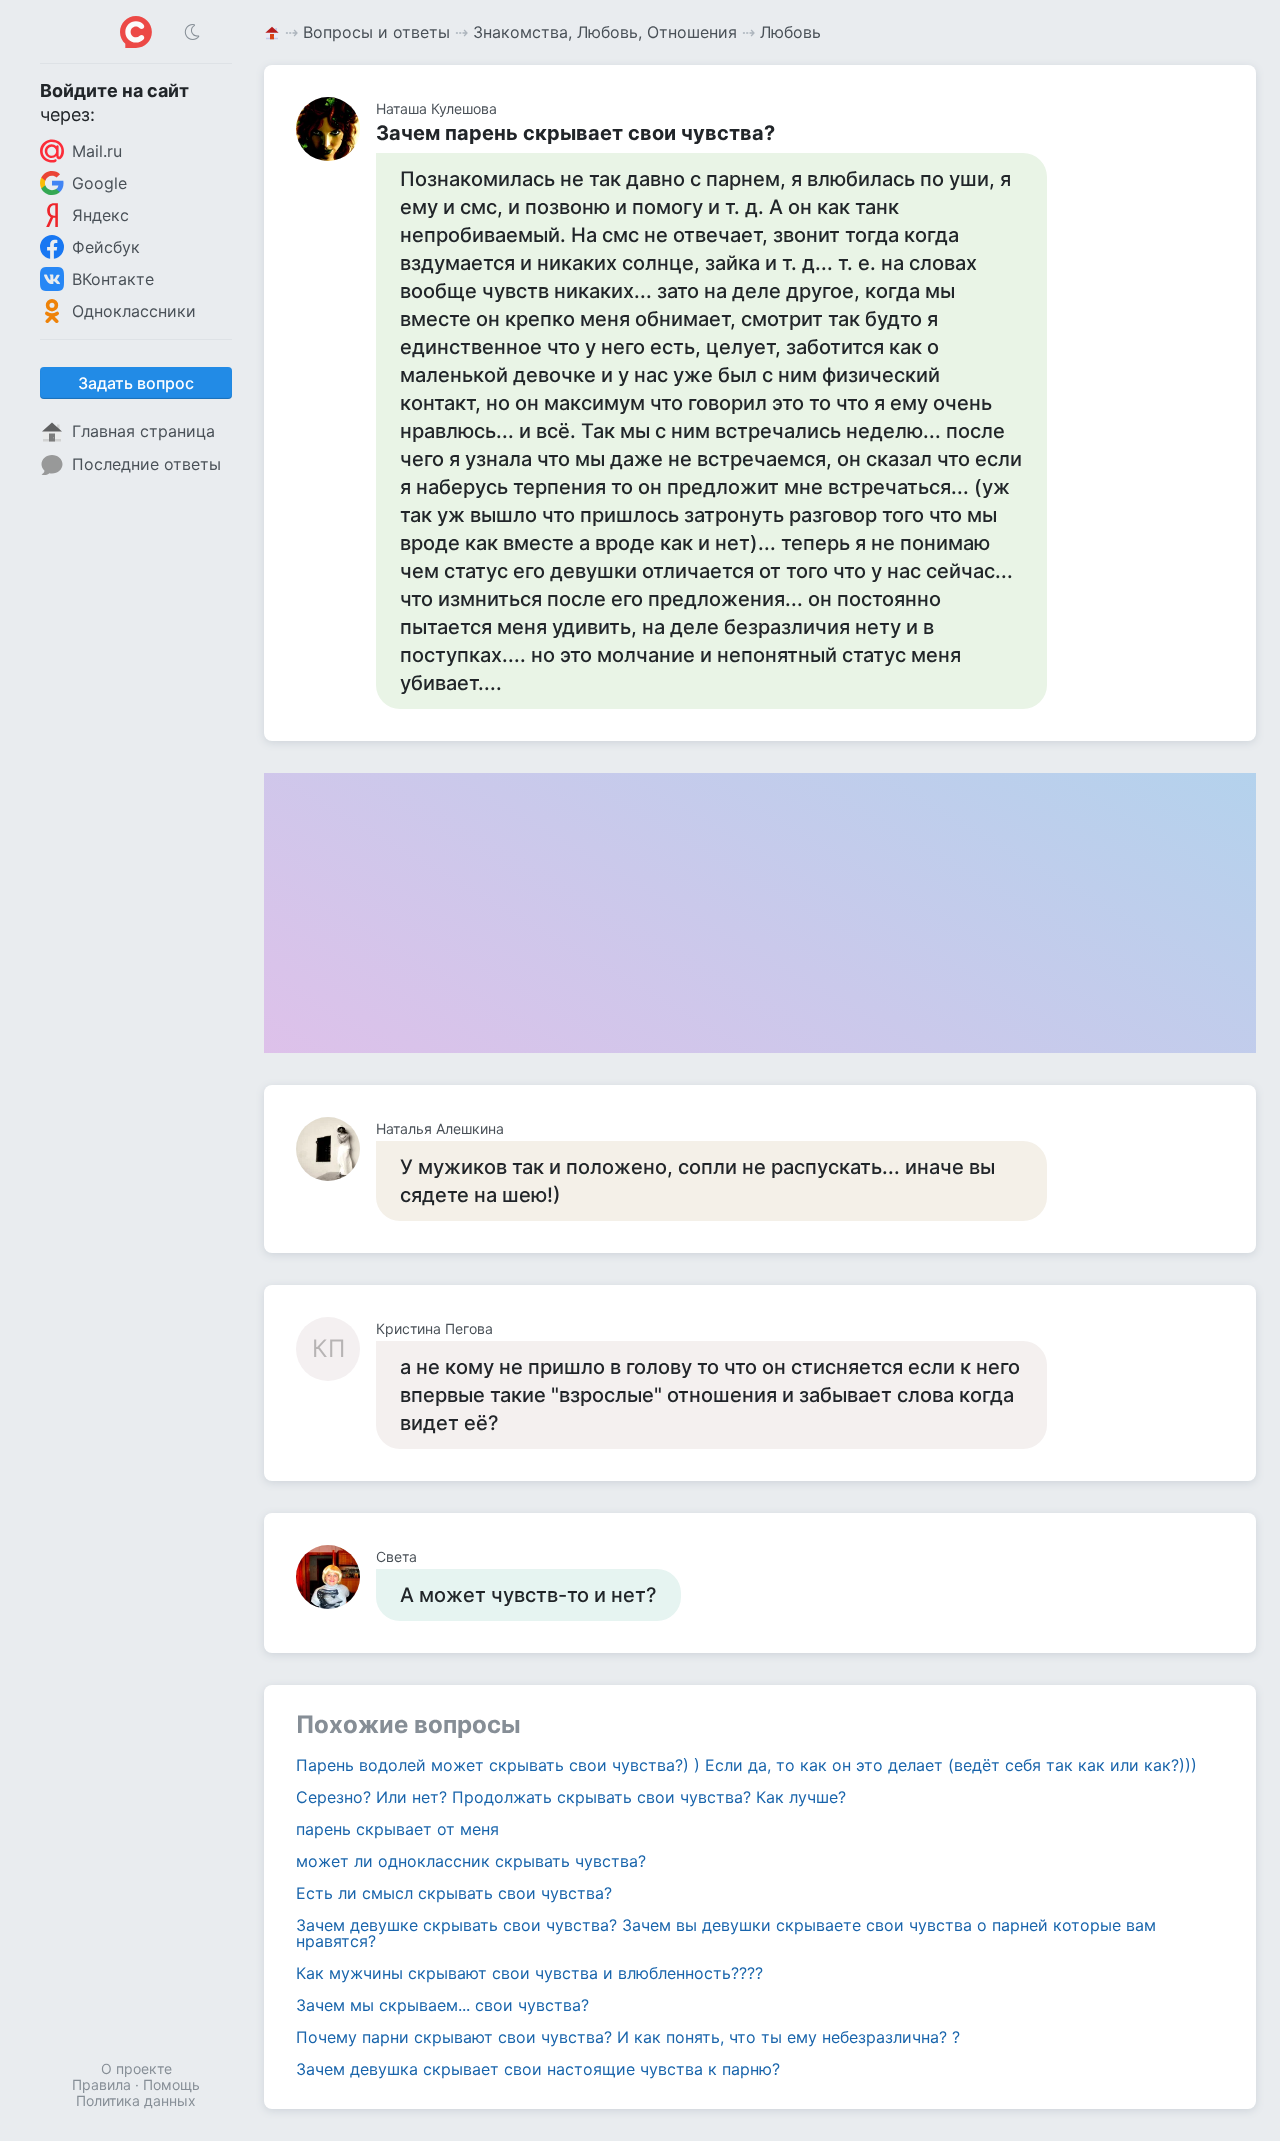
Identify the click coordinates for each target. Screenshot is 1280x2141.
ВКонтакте (113, 279)
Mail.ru (97, 151)
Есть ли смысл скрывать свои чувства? (454, 1893)
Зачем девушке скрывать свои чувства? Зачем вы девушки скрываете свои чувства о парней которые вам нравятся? (726, 1933)
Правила (101, 2084)
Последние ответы (146, 464)
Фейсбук (106, 247)
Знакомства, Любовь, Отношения (605, 32)
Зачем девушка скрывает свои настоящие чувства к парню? (538, 2069)
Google (99, 183)
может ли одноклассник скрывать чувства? (471, 1861)
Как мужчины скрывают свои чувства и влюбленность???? (529, 1973)
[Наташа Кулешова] (336, 129)
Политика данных (136, 2100)
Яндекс (100, 215)
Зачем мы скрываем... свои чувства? (442, 2005)
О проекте (136, 2068)
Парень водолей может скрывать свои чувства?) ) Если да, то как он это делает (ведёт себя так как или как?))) (746, 1765)
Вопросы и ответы (376, 32)
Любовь (790, 32)
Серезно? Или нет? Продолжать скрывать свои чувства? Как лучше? (571, 1797)
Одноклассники (134, 311)
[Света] (336, 1577)
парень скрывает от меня (397, 1829)
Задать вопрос (136, 383)
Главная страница (143, 431)
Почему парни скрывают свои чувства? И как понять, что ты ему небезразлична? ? (628, 2037)
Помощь (171, 2084)
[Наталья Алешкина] (336, 1149)
